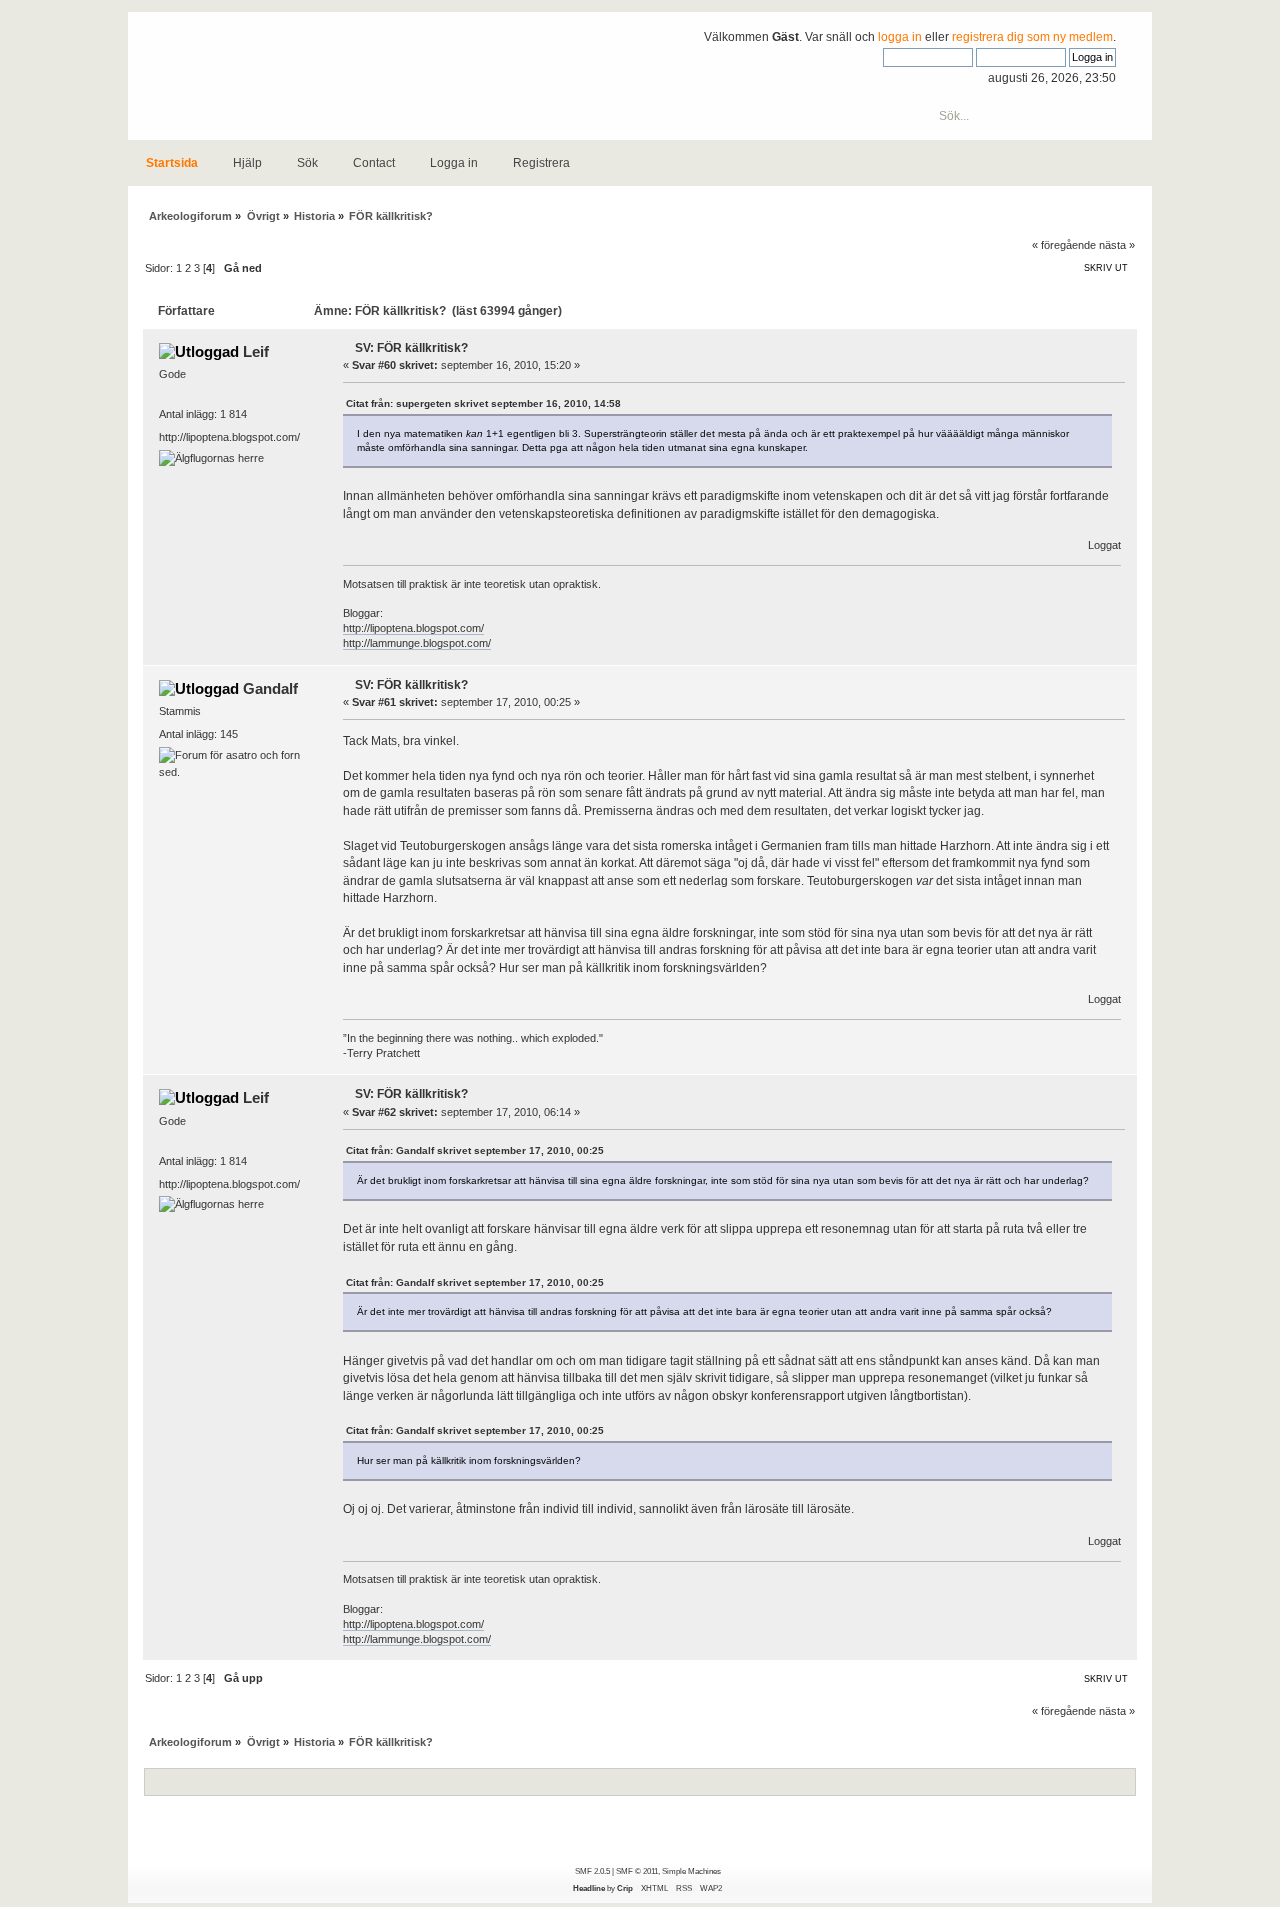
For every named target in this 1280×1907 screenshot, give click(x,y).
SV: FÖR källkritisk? (411, 348)
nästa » (1117, 245)
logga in (900, 37)
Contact (374, 163)
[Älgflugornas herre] (211, 458)
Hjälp (247, 163)
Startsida (172, 163)
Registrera (541, 163)
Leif (256, 351)
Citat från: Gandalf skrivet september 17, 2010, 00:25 (475, 1150)
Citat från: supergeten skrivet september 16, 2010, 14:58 (483, 403)
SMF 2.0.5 (592, 1871)
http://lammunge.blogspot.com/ (417, 643)
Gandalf (270, 688)
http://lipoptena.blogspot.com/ (413, 628)
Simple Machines (691, 1871)
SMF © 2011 (637, 1871)
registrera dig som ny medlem (1032, 37)
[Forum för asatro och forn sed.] (234, 772)
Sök (307, 163)
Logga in (454, 163)
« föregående (1064, 245)
